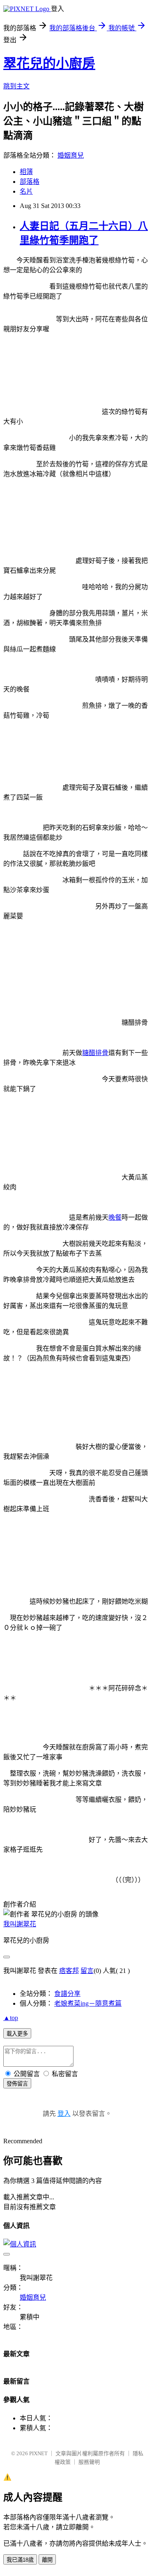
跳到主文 (16, 86)
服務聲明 (89, 2462)
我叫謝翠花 (20, 1924)
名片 (26, 191)
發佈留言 (17, 2084)
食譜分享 (67, 1994)
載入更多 (17, 2034)
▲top (11, 2018)
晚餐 (115, 1217)
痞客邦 (69, 1971)
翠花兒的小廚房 (49, 63)
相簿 (26, 172)
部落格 (30, 182)
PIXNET (38, 2453)
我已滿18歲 (20, 2560)
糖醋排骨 (95, 1053)
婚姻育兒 (71, 155)
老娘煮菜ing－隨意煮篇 (88, 2003)
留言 (87, 1971)
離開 (47, 2560)
